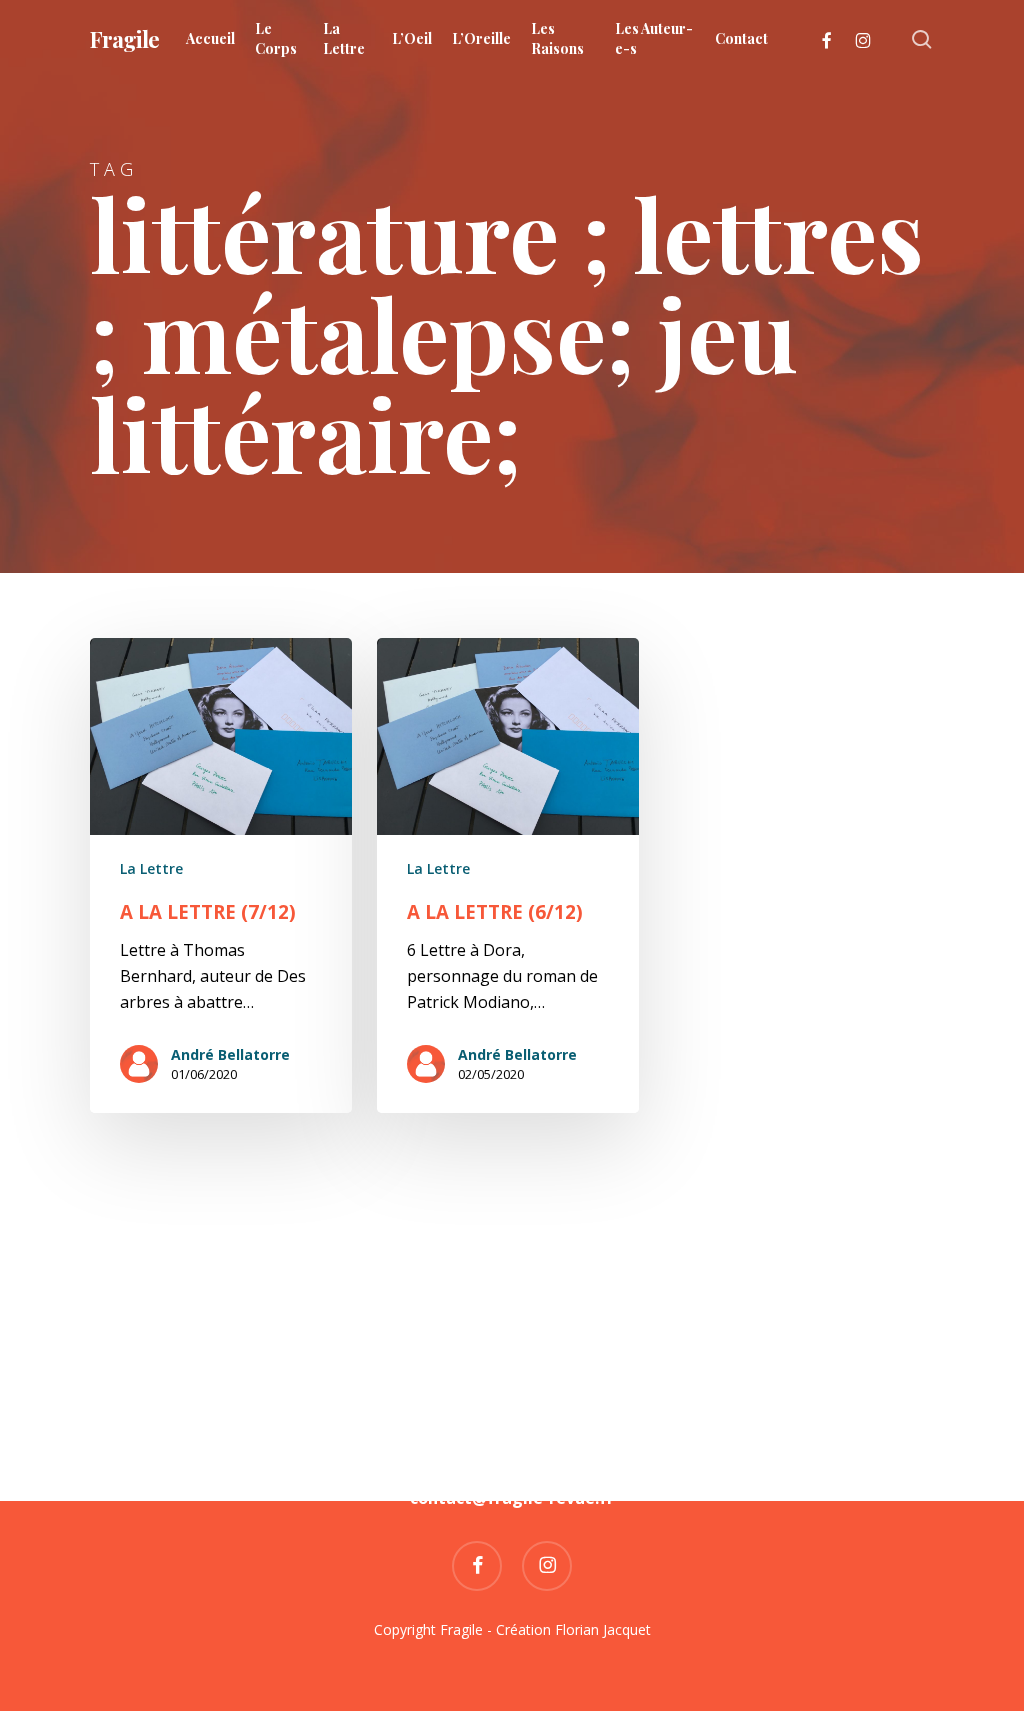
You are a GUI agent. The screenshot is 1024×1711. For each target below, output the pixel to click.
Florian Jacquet (603, 1629)
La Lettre (151, 868)
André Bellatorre (230, 1054)
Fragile (124, 39)
